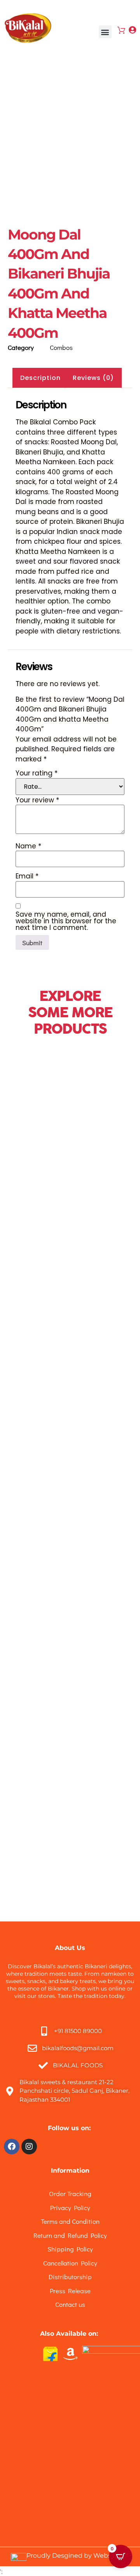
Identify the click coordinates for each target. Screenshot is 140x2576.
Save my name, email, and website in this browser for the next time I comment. (66, 921)
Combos (61, 347)
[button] (105, 32)
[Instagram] (29, 2147)
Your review (37, 800)
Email (27, 876)
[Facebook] (12, 2147)
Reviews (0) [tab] (93, 378)
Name (28, 846)
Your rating (37, 773)
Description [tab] (40, 378)
